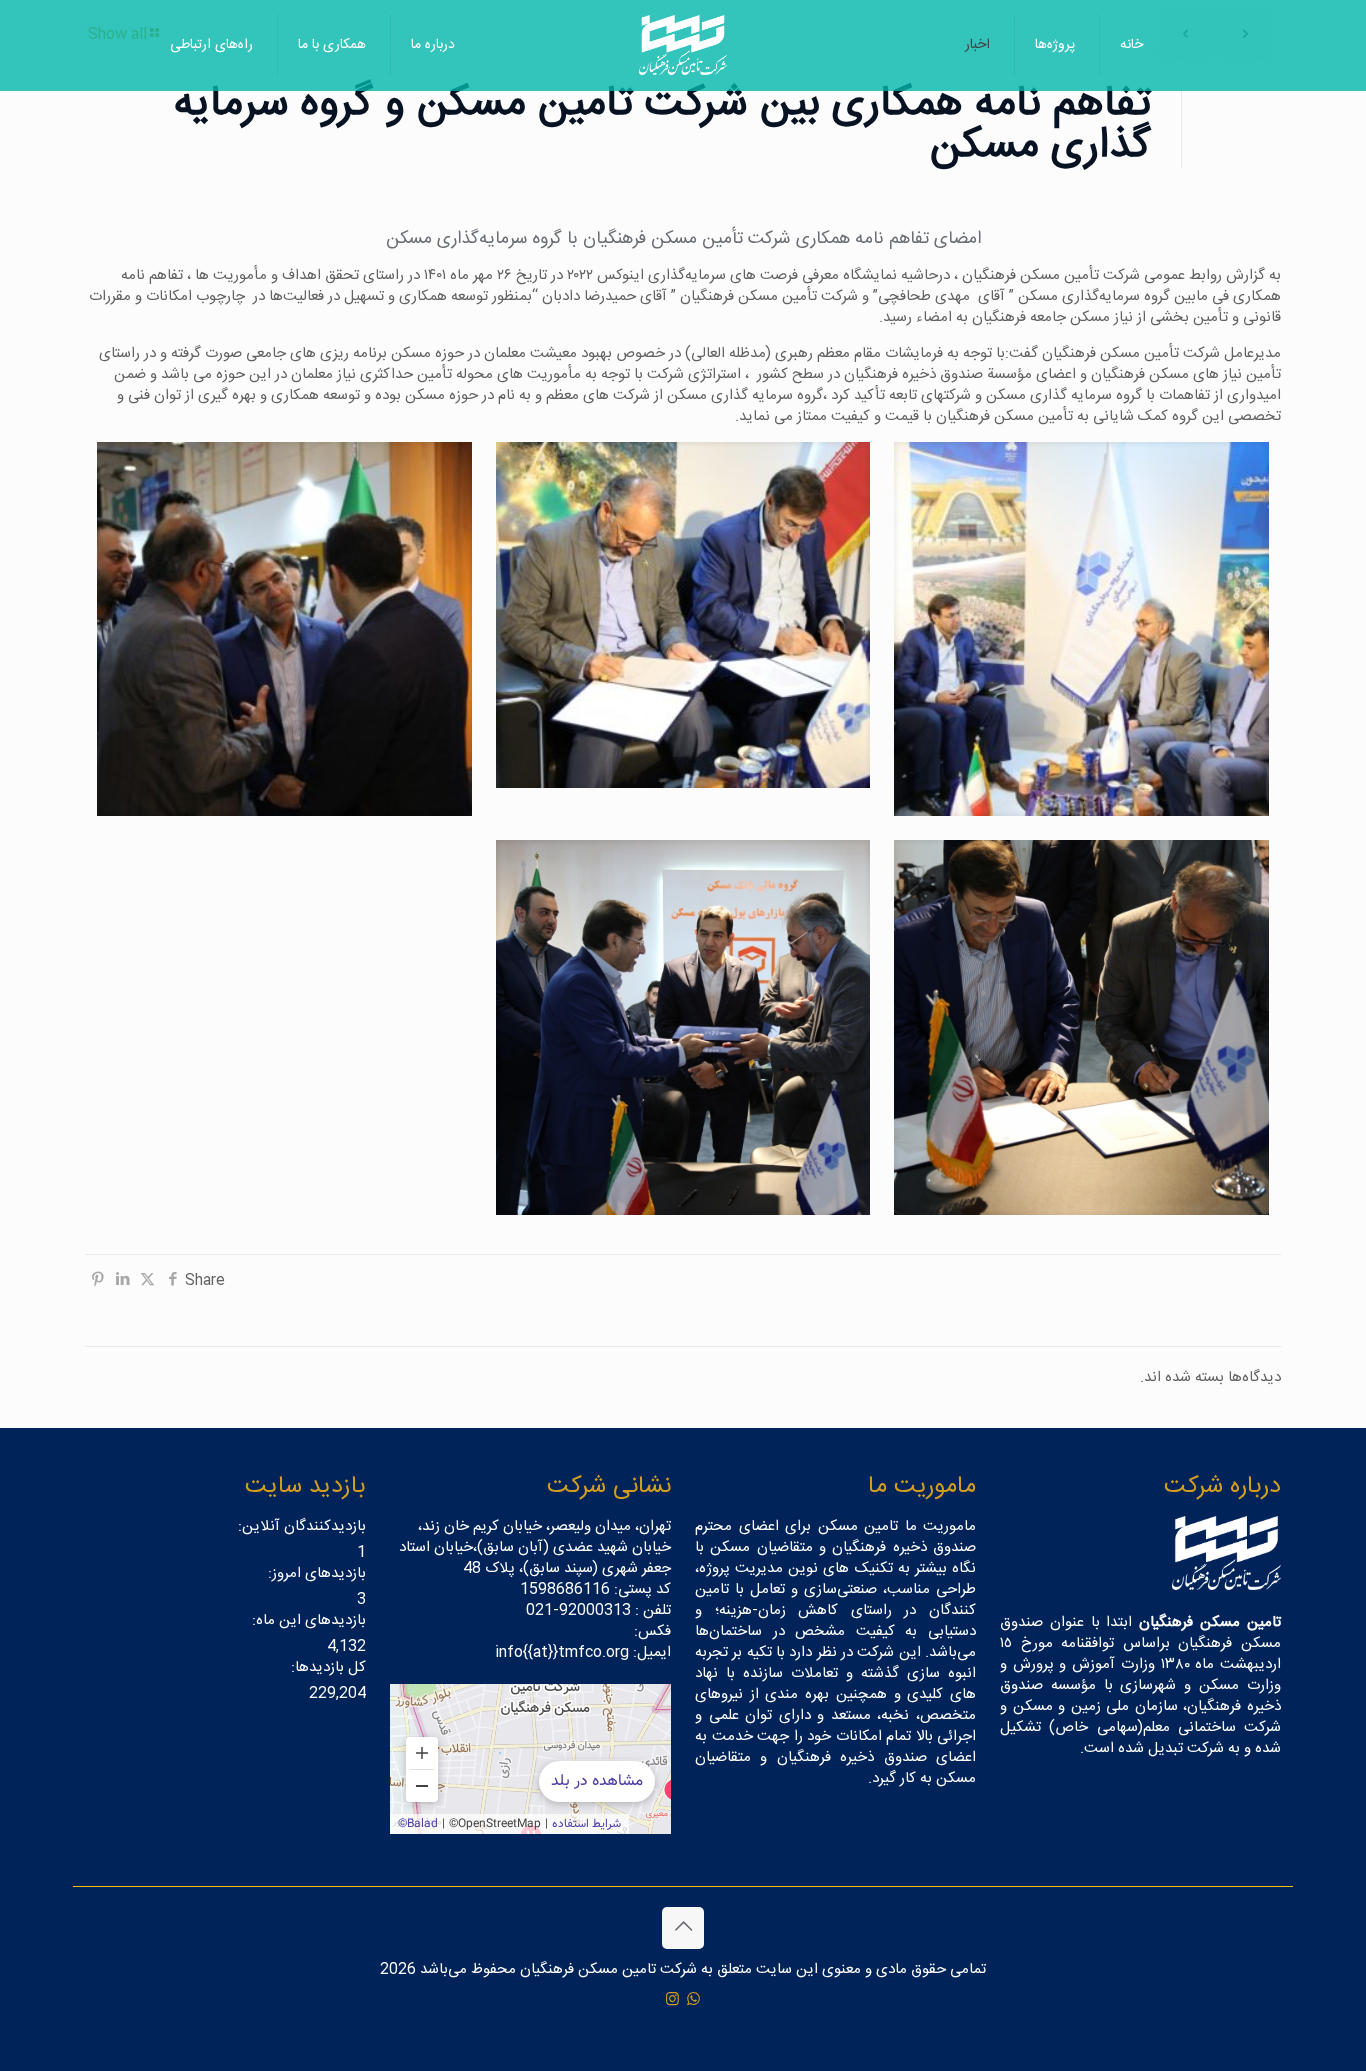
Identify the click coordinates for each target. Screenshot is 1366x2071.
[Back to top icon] (683, 1928)
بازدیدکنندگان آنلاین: (300, 1526)
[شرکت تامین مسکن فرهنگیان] (682, 45)
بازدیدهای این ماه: (307, 1620)
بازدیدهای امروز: (315, 1573)
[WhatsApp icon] (693, 2000)
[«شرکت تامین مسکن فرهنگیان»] (530, 1759)
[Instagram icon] (672, 2000)
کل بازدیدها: (326, 1667)
